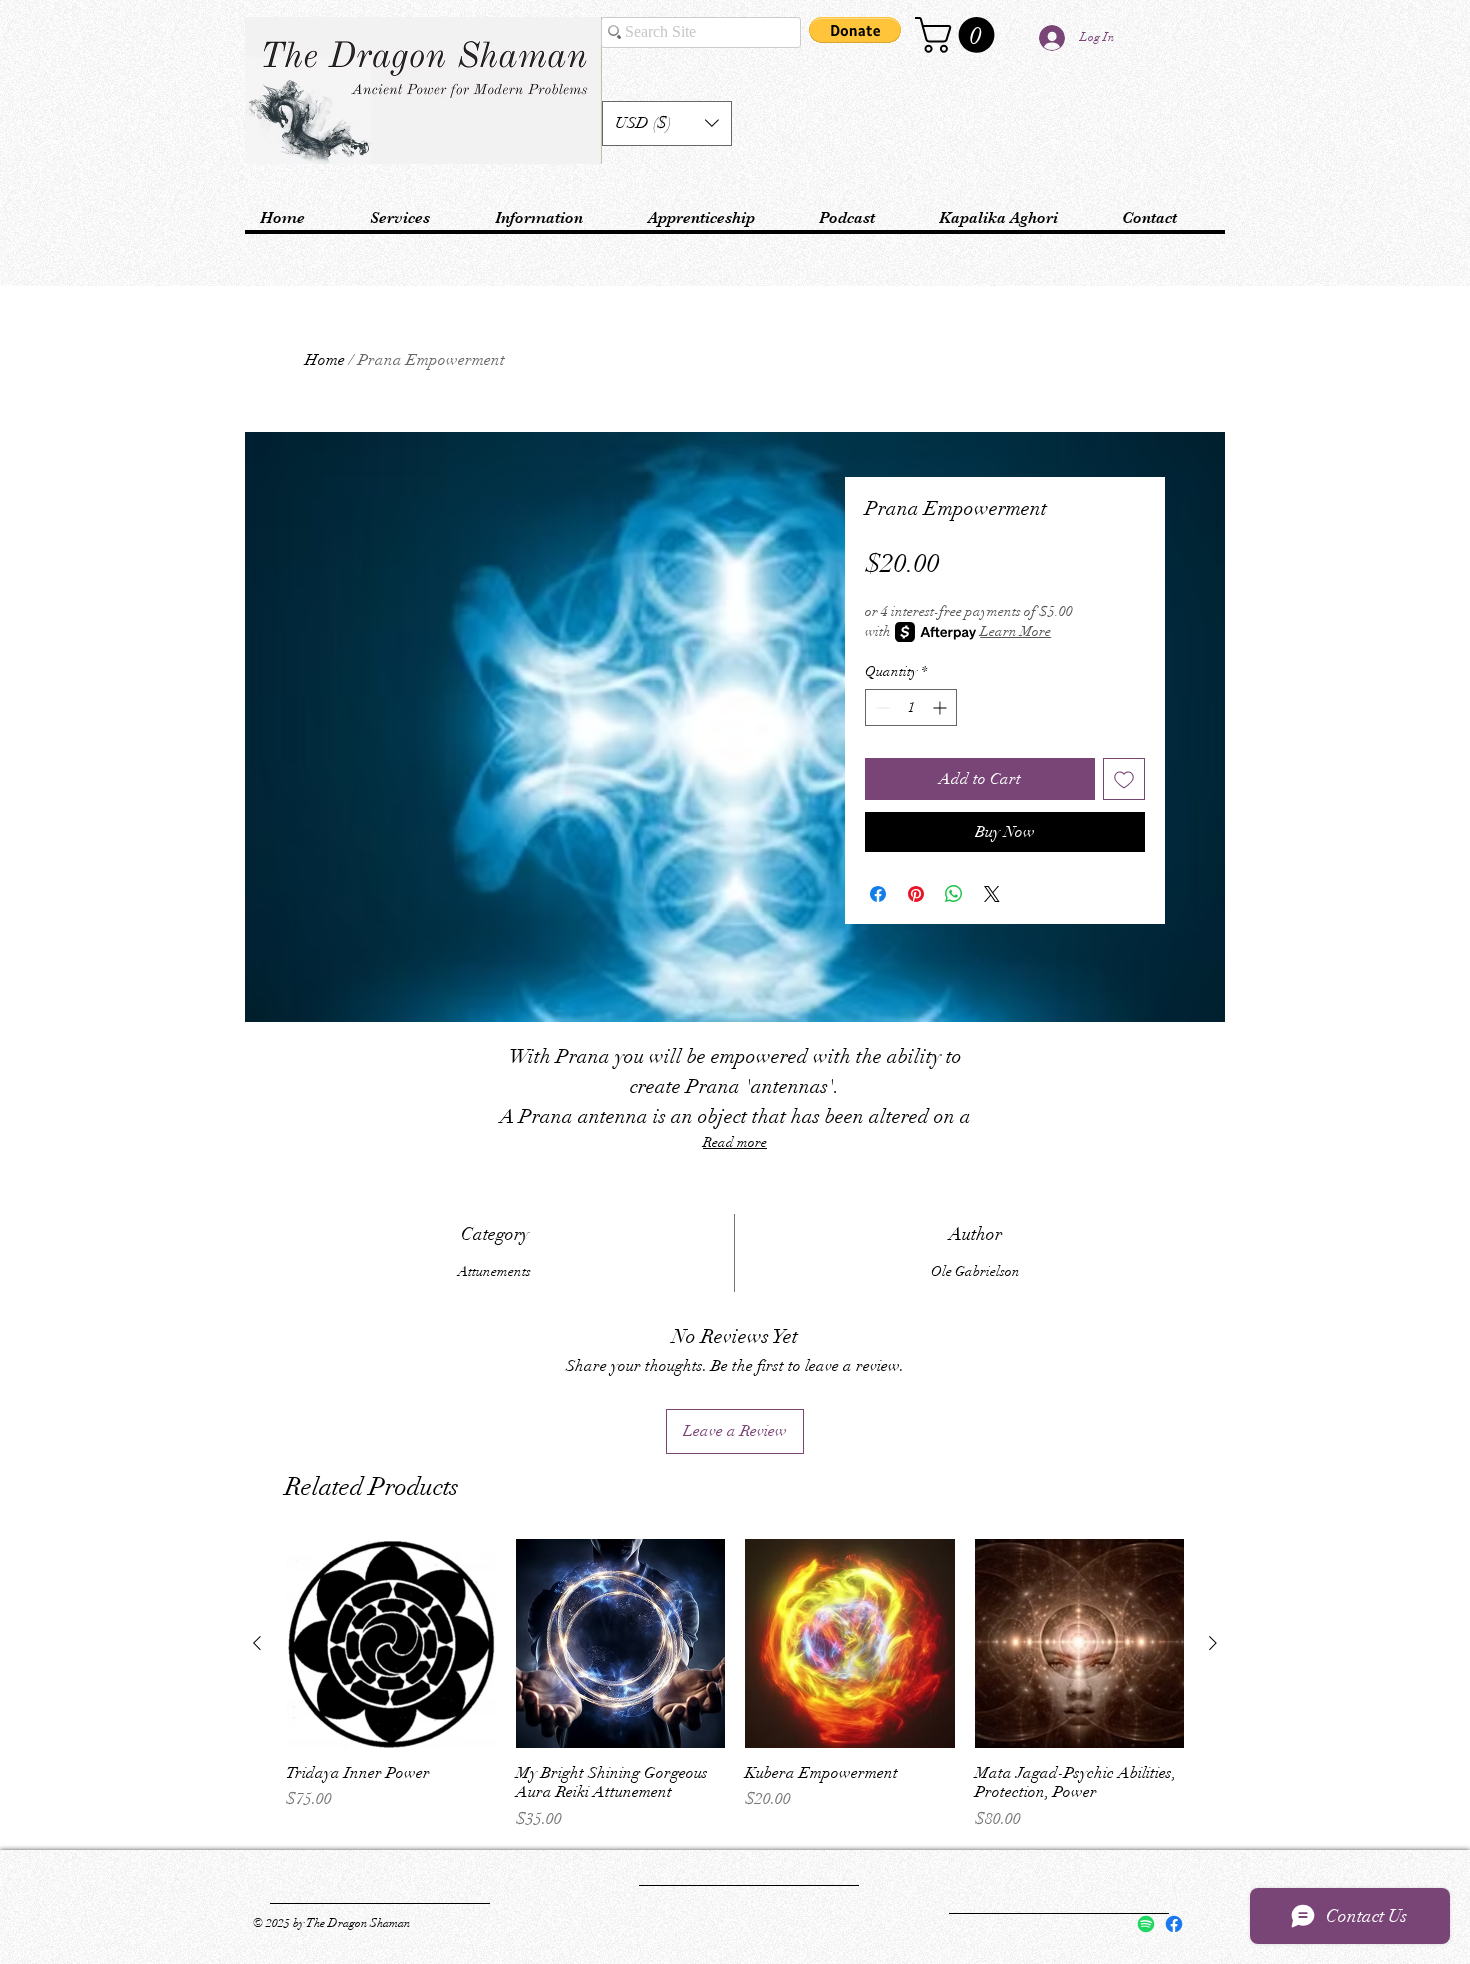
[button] (667, 123)
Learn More (1015, 631)
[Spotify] (1146, 1924)
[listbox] (667, 123)
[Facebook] (1174, 1924)
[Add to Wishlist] (1124, 779)
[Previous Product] (257, 1643)
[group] (735, 1685)
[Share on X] (992, 894)
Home (325, 360)
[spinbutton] (911, 707)
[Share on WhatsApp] (954, 894)
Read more (735, 1142)
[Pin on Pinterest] (916, 894)
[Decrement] (880, 707)
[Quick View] (391, 1644)
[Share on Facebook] (878, 894)
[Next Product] (1213, 1643)
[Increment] (941, 707)
